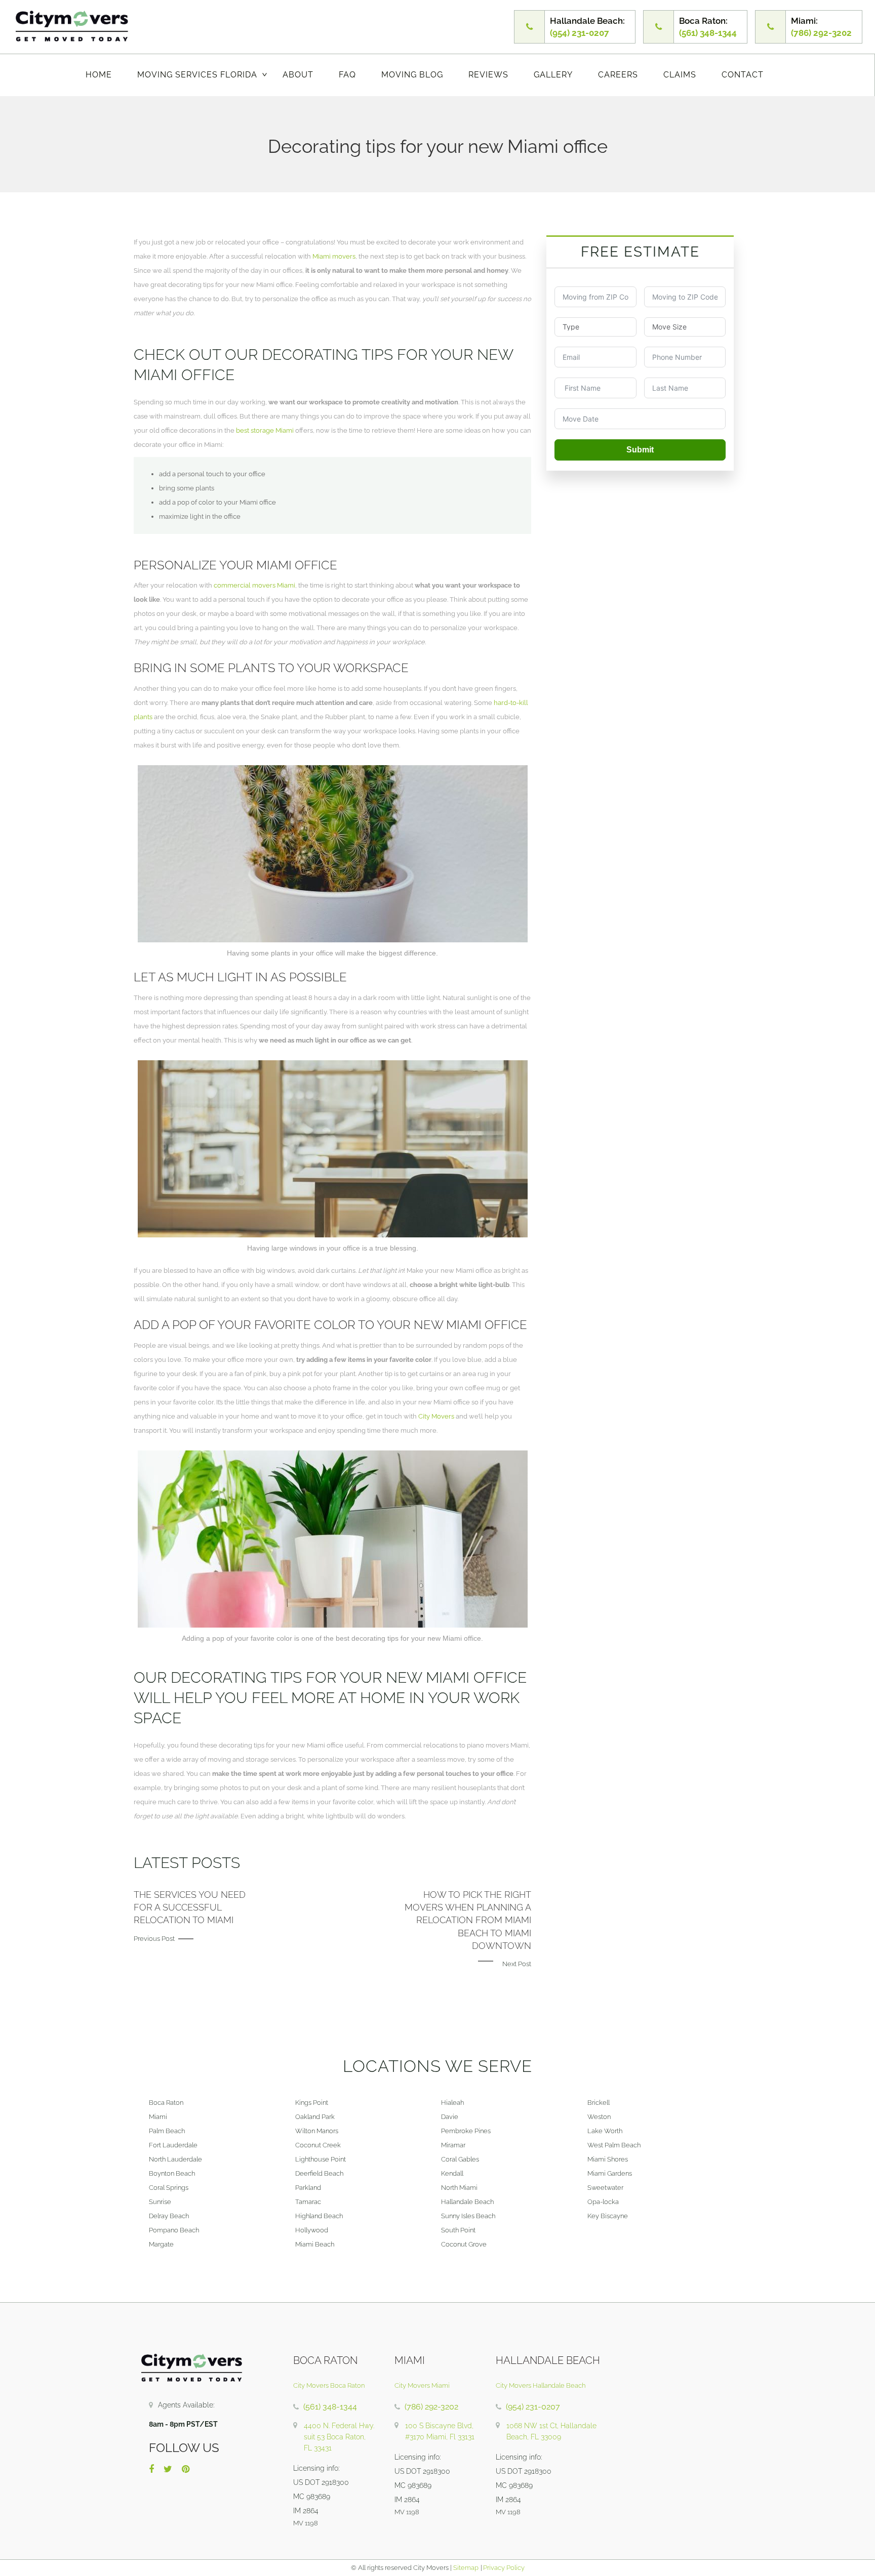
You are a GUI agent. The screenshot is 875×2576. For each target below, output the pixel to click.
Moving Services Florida (197, 75)
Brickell (599, 2103)
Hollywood (312, 2230)
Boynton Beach (172, 2173)
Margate (161, 2244)
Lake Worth (605, 2131)
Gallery (553, 75)
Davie (450, 2117)
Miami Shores (608, 2159)
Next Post (517, 1964)
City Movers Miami (422, 2385)
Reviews (488, 75)
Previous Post (154, 1939)
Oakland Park (315, 2117)
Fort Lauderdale (173, 2145)
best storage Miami (265, 430)
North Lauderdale (175, 2159)
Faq (347, 75)
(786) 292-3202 (431, 2407)
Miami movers (334, 256)
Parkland (308, 2188)
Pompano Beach (174, 2230)
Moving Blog (412, 75)
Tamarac (308, 2202)
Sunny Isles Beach (468, 2216)
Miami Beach (315, 2244)
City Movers (436, 1416)
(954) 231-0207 (533, 2407)
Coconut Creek (318, 2145)
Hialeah (452, 2103)
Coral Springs (169, 2188)
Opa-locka (603, 2202)
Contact (743, 75)
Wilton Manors (317, 2131)
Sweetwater (605, 2188)
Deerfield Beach (319, 2173)
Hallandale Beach (467, 2202)
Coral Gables (460, 2159)
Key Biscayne (608, 2216)
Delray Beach (169, 2216)
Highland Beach (319, 2216)
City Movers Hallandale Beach (541, 2385)
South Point (458, 2230)
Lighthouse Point (321, 2159)
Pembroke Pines (466, 2131)
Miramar (453, 2145)
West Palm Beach (614, 2145)
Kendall (452, 2173)
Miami (158, 2117)
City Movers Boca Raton (329, 2385)
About (298, 75)
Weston (599, 2117)
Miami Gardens (610, 2173)
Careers (618, 75)
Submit (640, 450)
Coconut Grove (464, 2244)
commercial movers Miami (254, 585)
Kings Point (312, 2103)
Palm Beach (167, 2131)
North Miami (459, 2188)
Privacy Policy (503, 2568)
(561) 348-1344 (330, 2407)
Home (99, 75)
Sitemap (466, 2568)
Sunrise (160, 2202)
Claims (680, 75)
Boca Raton (166, 2103)
